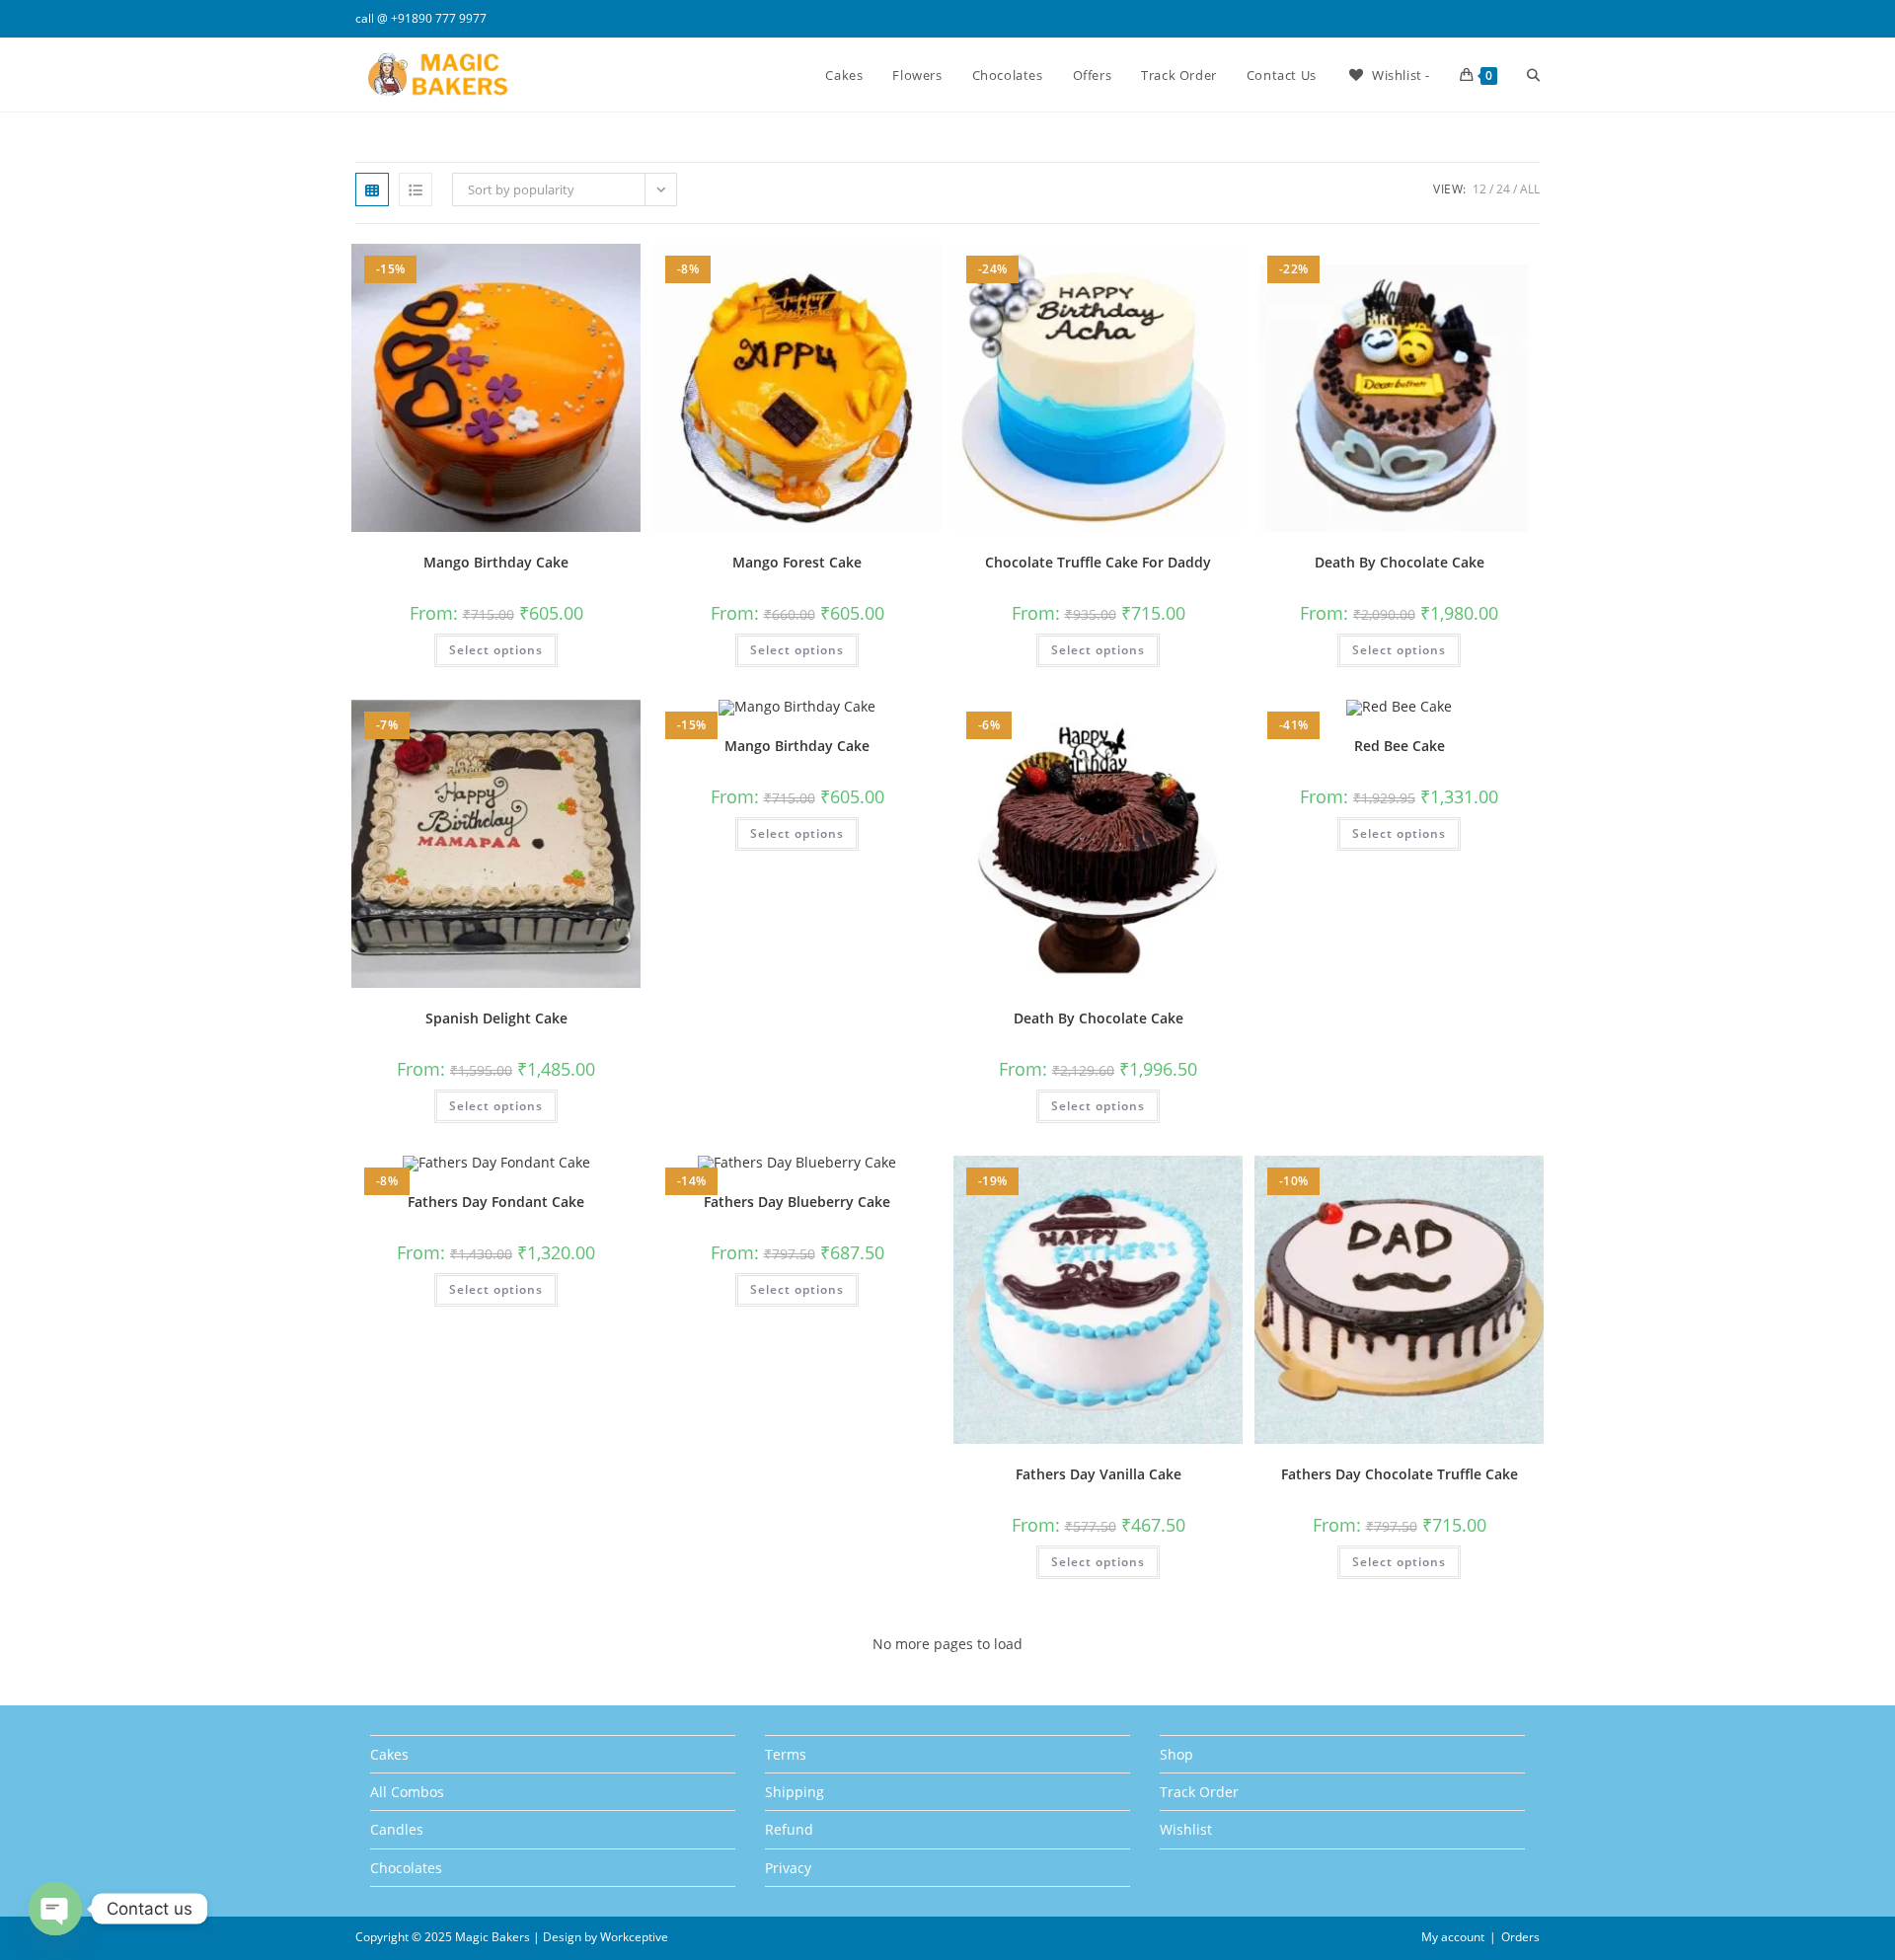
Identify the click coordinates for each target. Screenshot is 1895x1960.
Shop (1176, 1754)
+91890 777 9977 (439, 18)
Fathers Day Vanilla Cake (1099, 1474)
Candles (397, 1829)
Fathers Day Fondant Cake (496, 1202)
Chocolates (406, 1868)
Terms (786, 1754)
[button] (574, 266)
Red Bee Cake (1400, 746)
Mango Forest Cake (797, 562)
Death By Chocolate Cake (1400, 562)
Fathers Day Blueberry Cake (797, 1202)
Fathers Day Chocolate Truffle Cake (1400, 1474)
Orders (1520, 1937)
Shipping (795, 1792)
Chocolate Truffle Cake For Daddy (1098, 562)
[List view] (416, 189)
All (1530, 189)
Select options (496, 650)
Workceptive (634, 1937)
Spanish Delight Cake (496, 1018)
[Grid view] (372, 189)
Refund (789, 1829)
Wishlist (1186, 1829)
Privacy (788, 1868)
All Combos (407, 1792)
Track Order (1199, 1792)
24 (1503, 189)
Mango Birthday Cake (496, 562)
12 (1479, 189)
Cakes (389, 1754)
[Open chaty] (55, 1909)
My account (1453, 1937)
